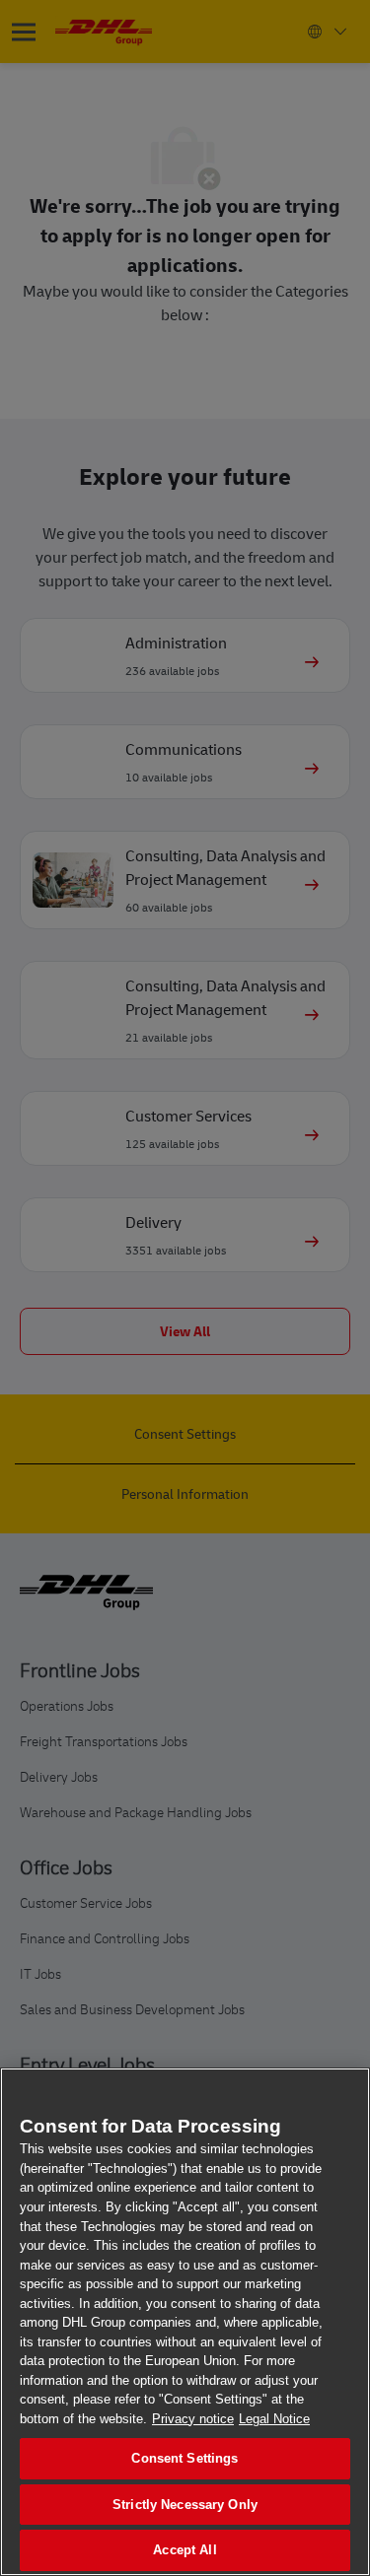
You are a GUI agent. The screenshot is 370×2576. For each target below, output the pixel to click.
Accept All (185, 2550)
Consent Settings (185, 2458)
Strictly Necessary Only (185, 2505)
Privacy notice (193, 2419)
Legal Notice (274, 2419)
